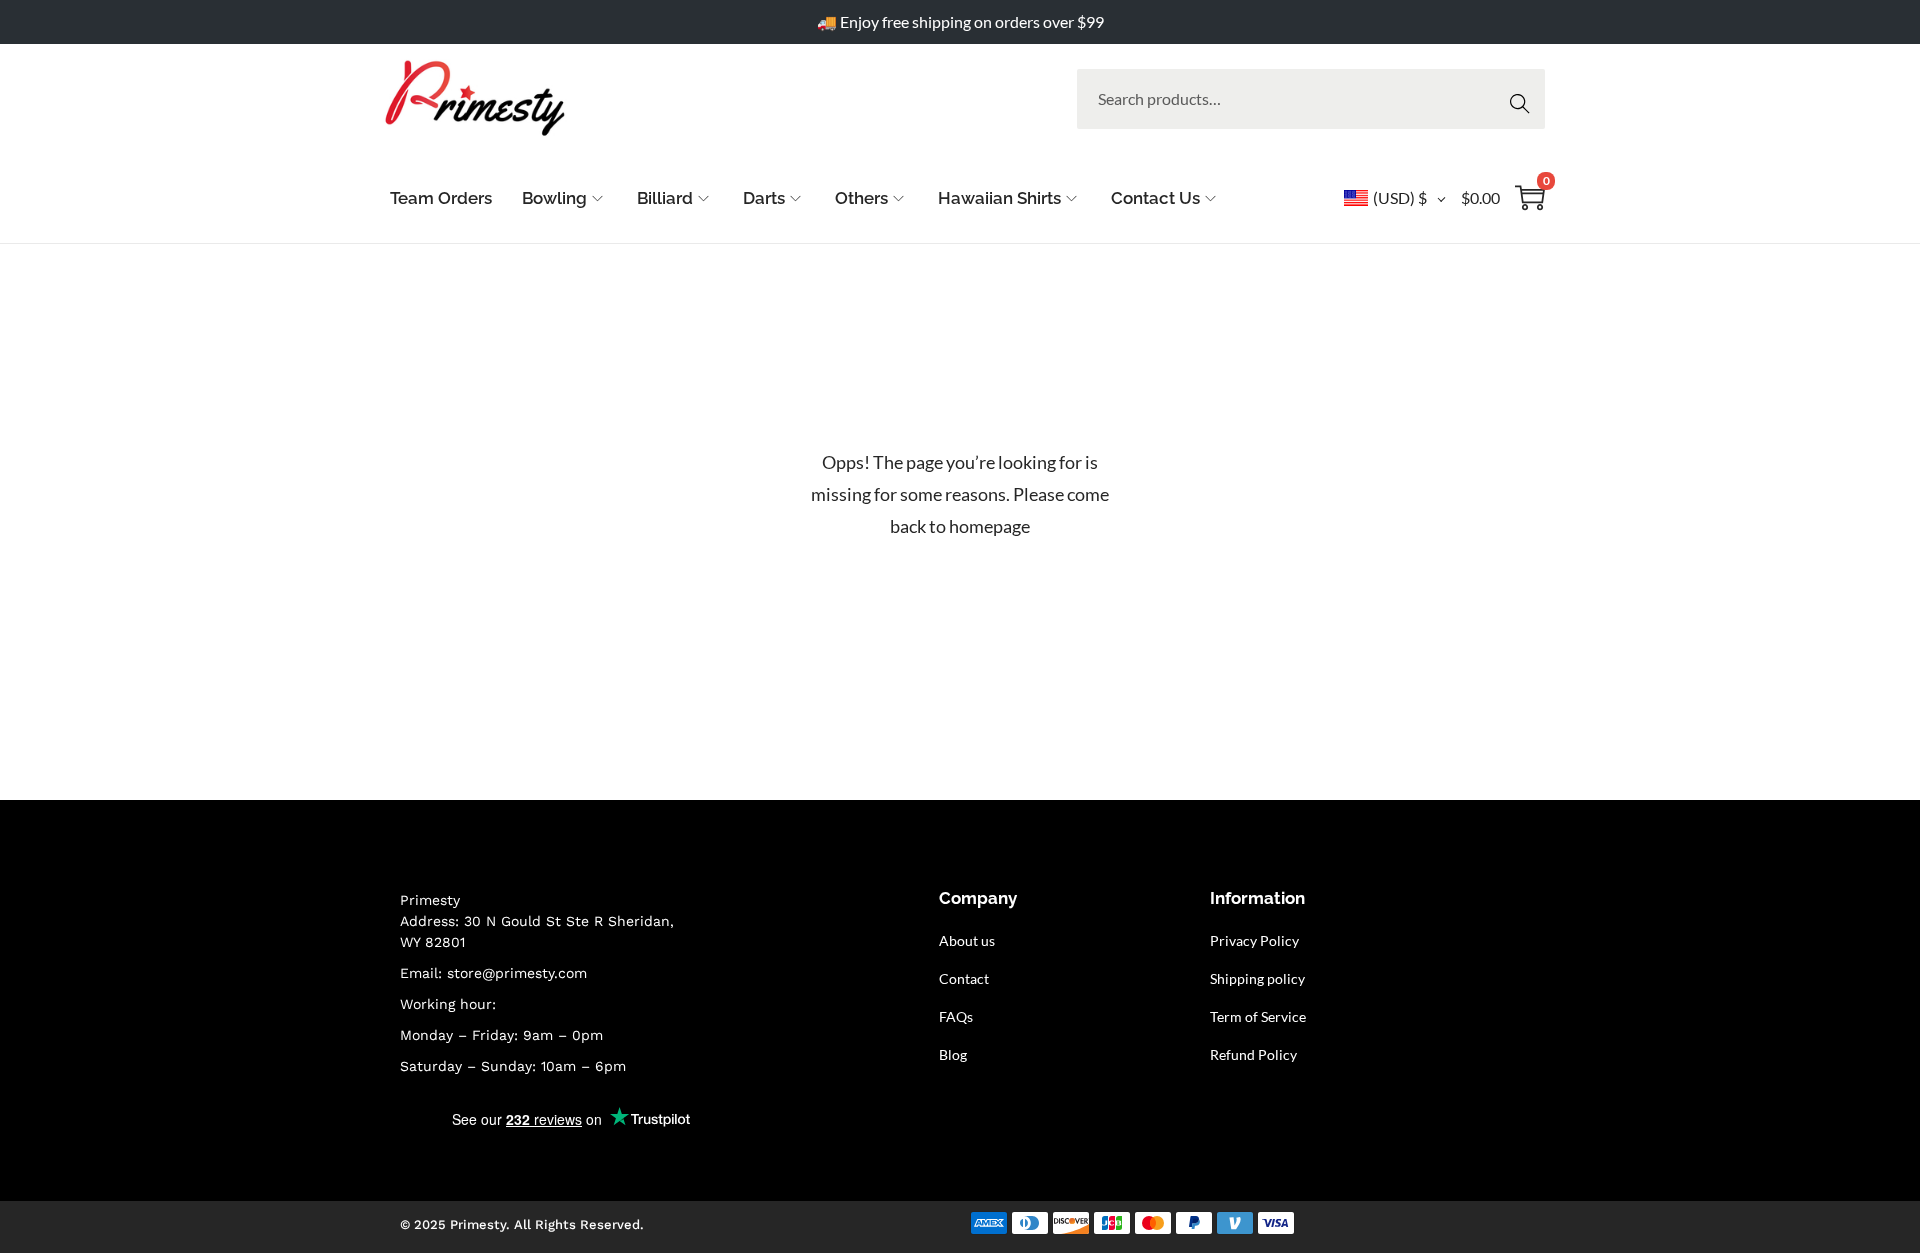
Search (1525, 98)
